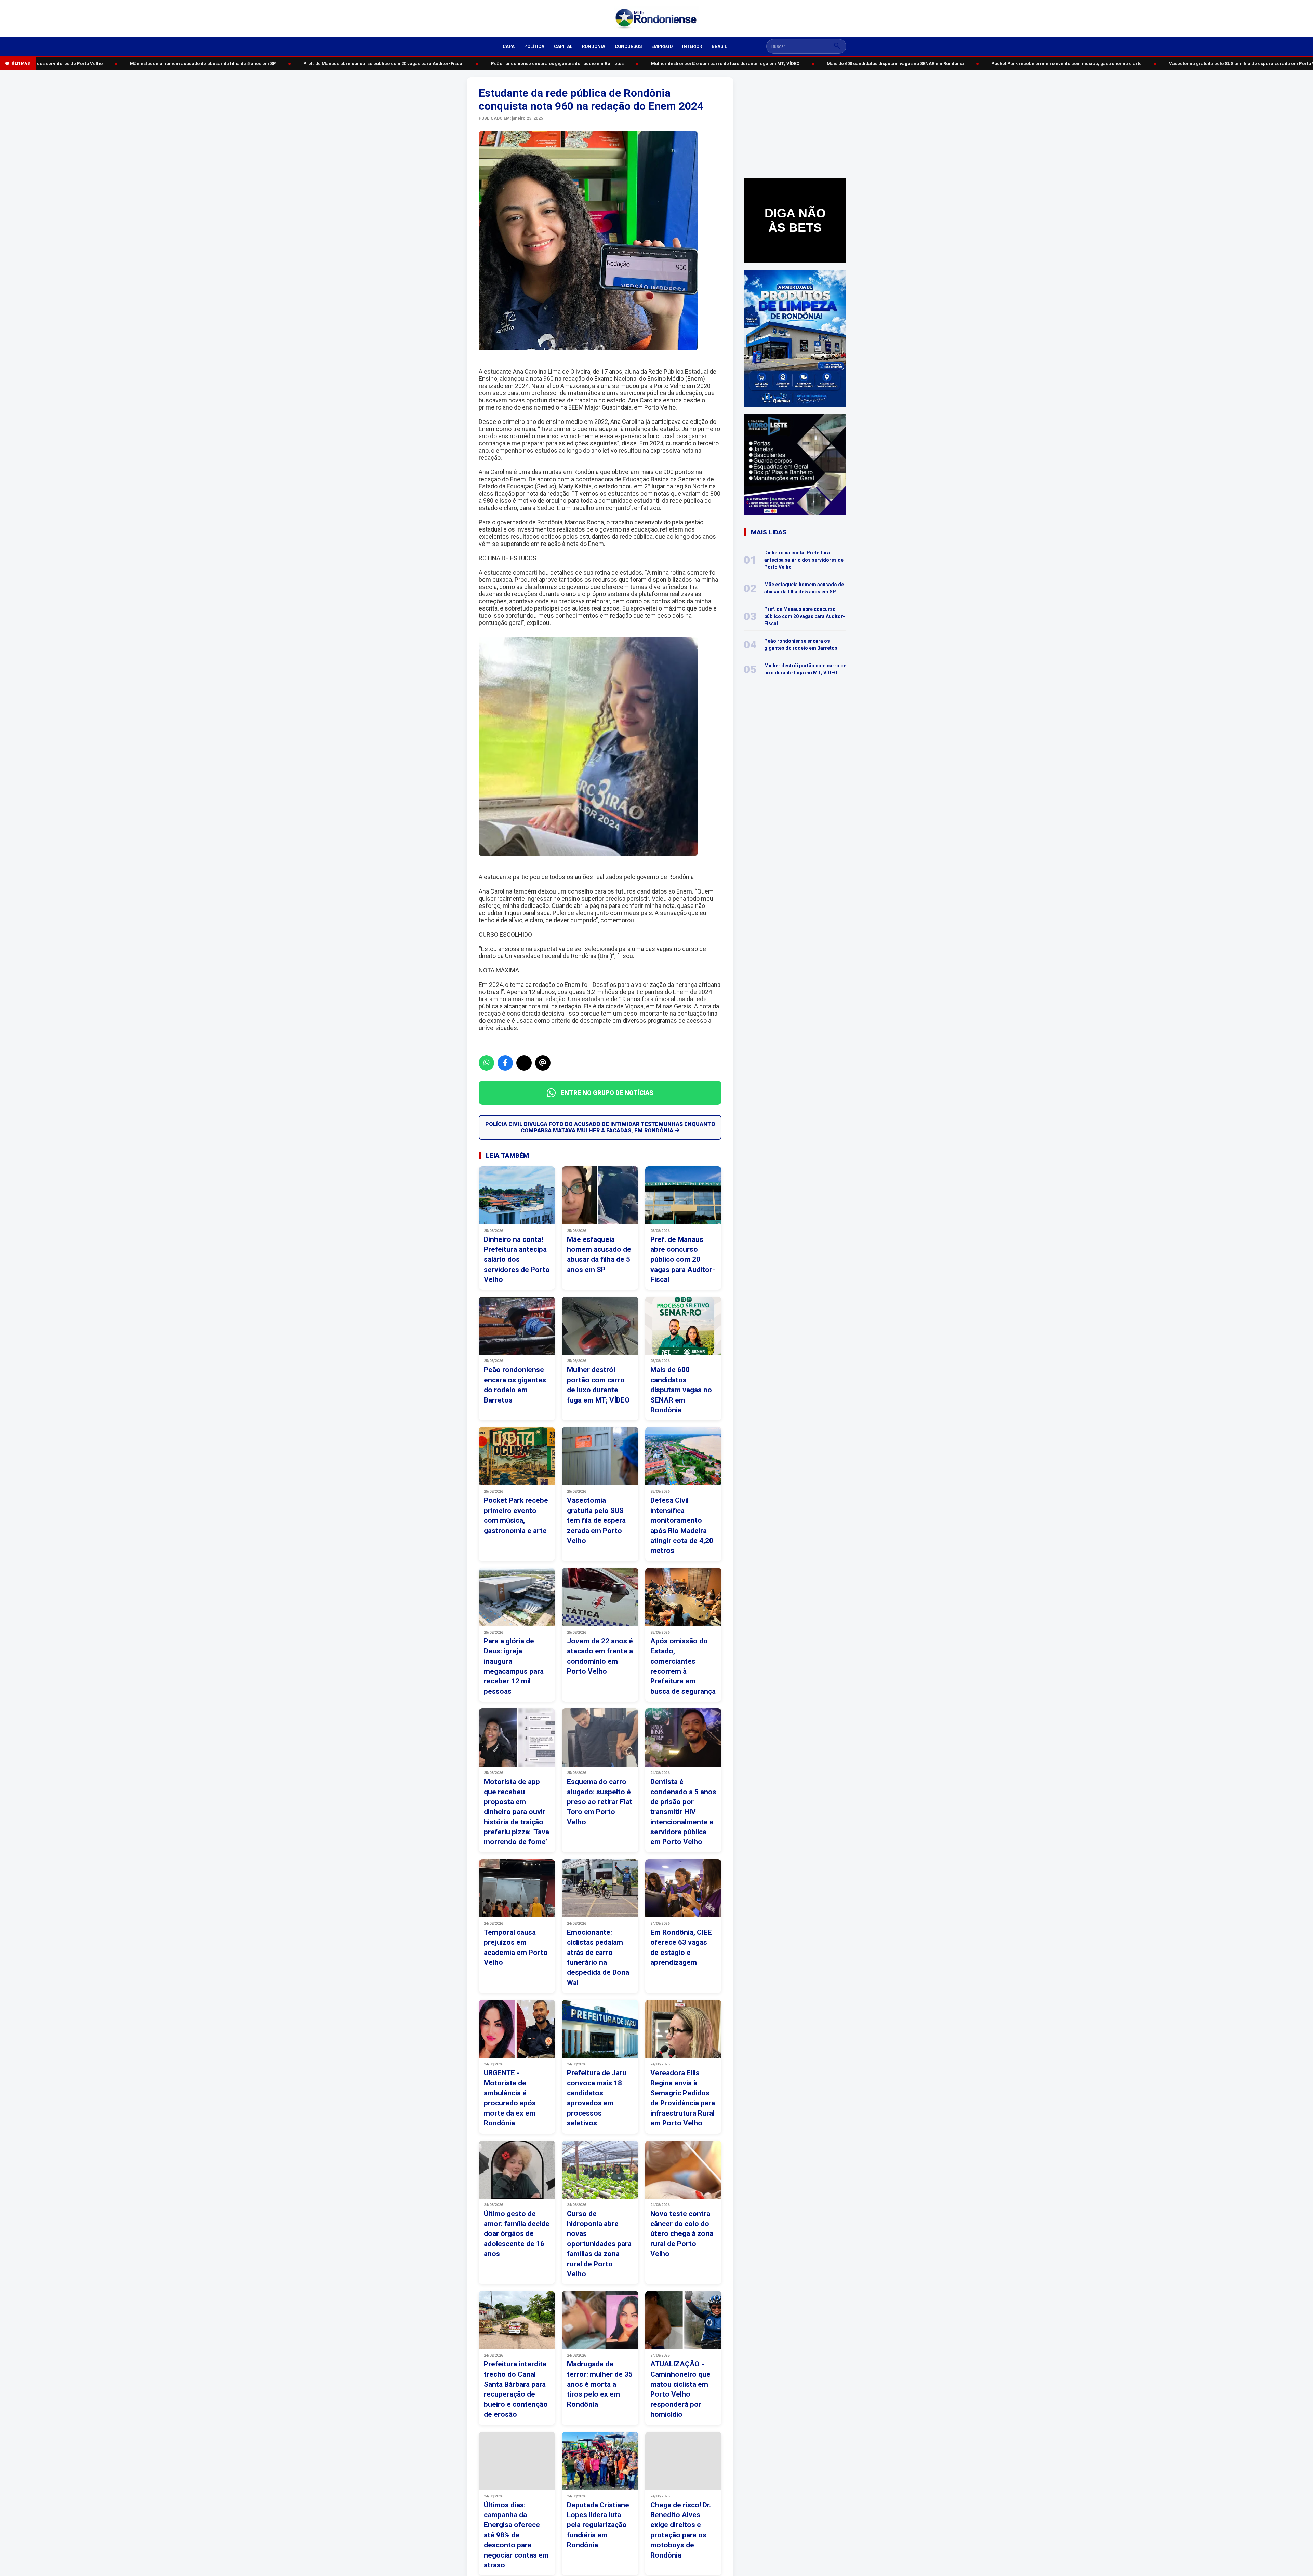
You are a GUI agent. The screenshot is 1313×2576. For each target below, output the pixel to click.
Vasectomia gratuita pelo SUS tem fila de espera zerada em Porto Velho (1187, 63)
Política (534, 46)
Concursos (628, 46)
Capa (509, 46)
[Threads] (543, 1063)
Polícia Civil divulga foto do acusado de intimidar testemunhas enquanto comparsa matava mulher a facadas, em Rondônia (600, 1127)
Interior (692, 46)
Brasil (719, 46)
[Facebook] (505, 1063)
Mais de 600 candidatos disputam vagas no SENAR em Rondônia (835, 63)
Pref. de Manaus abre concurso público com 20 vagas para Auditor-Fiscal (323, 63)
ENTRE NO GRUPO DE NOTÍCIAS (607, 1093)
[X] (524, 1063)
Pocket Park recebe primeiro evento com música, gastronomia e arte (1006, 63)
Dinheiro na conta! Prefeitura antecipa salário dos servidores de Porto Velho (804, 560)
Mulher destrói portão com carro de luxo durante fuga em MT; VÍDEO (665, 63)
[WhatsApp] (486, 1063)
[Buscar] (837, 46)
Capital (563, 46)
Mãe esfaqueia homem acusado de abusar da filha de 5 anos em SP (143, 63)
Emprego (662, 46)
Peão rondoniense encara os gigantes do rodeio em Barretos (497, 63)
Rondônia (594, 46)
